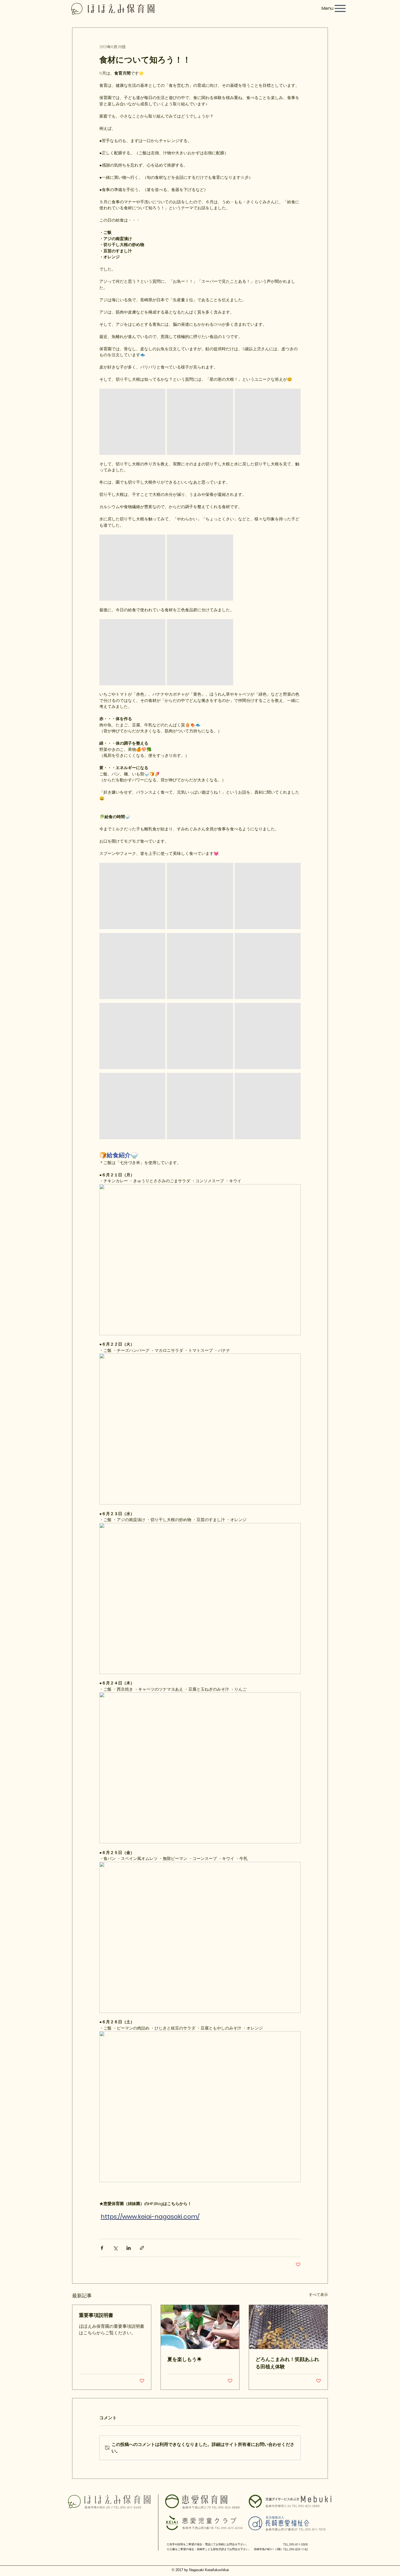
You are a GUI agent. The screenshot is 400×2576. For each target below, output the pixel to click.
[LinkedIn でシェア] (129, 2248)
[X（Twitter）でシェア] (115, 2248)
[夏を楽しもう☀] (200, 2327)
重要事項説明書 (96, 2315)
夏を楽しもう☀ (184, 2359)
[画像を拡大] (132, 422)
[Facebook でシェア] (102, 2248)
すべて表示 (318, 2295)
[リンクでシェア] (142, 2248)
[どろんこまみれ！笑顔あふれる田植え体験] (288, 2327)
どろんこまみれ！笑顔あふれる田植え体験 (287, 2363)
